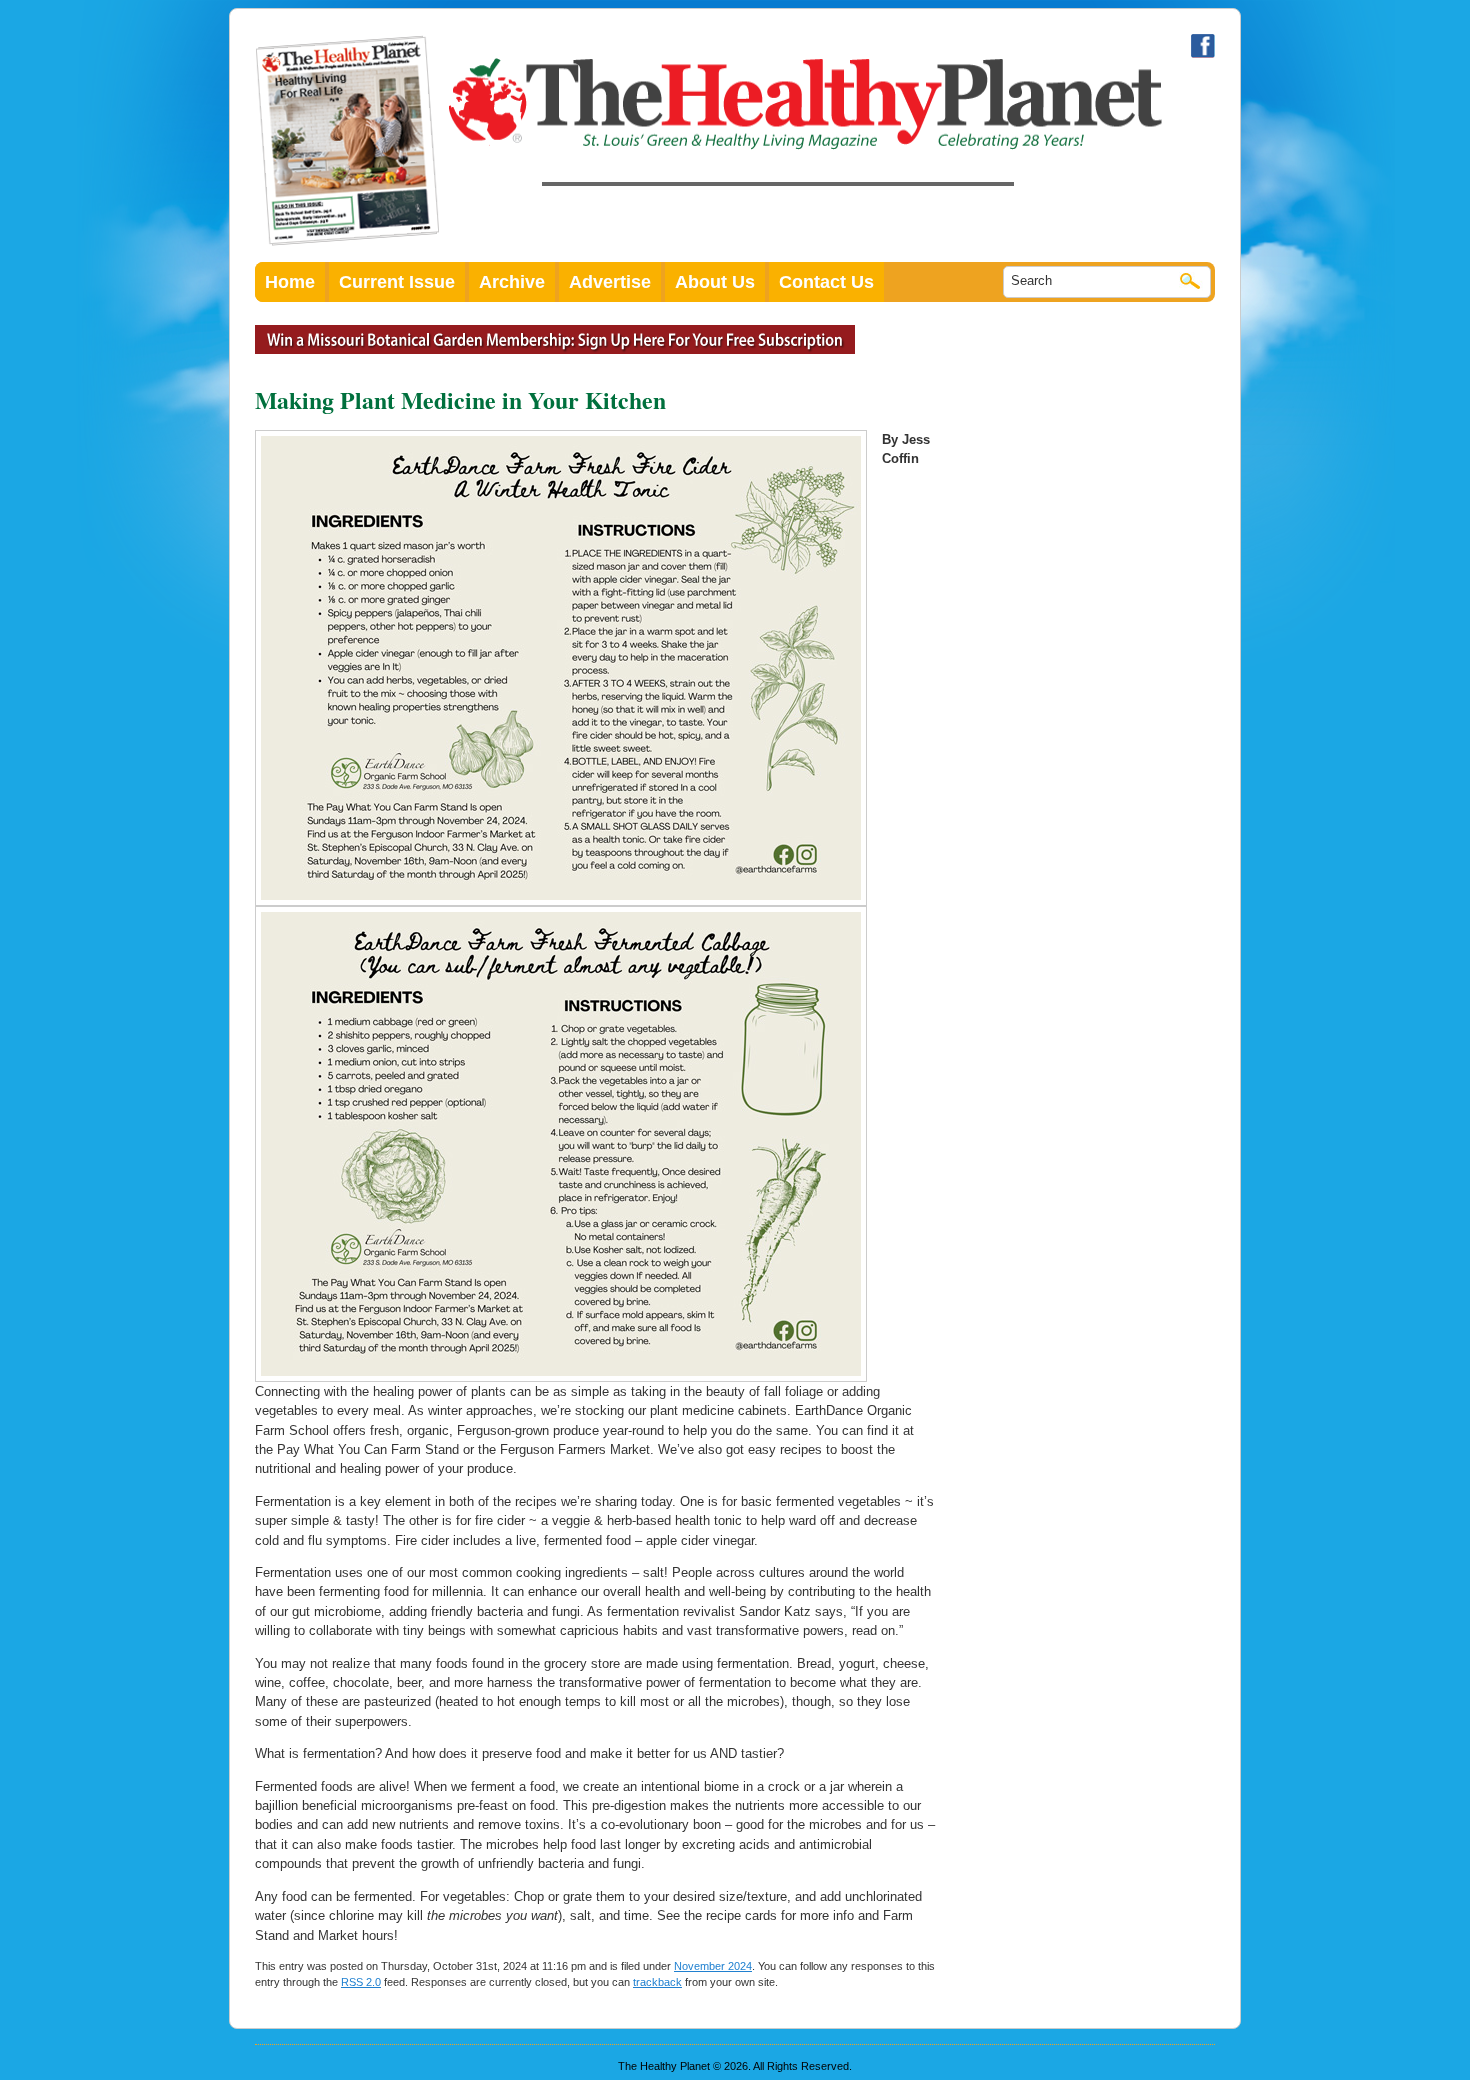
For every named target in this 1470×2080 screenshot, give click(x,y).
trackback (657, 1982)
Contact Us (826, 282)
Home (290, 282)
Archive (512, 282)
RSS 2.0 (361, 1982)
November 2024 (713, 1966)
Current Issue (397, 282)
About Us (715, 282)
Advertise (610, 282)
